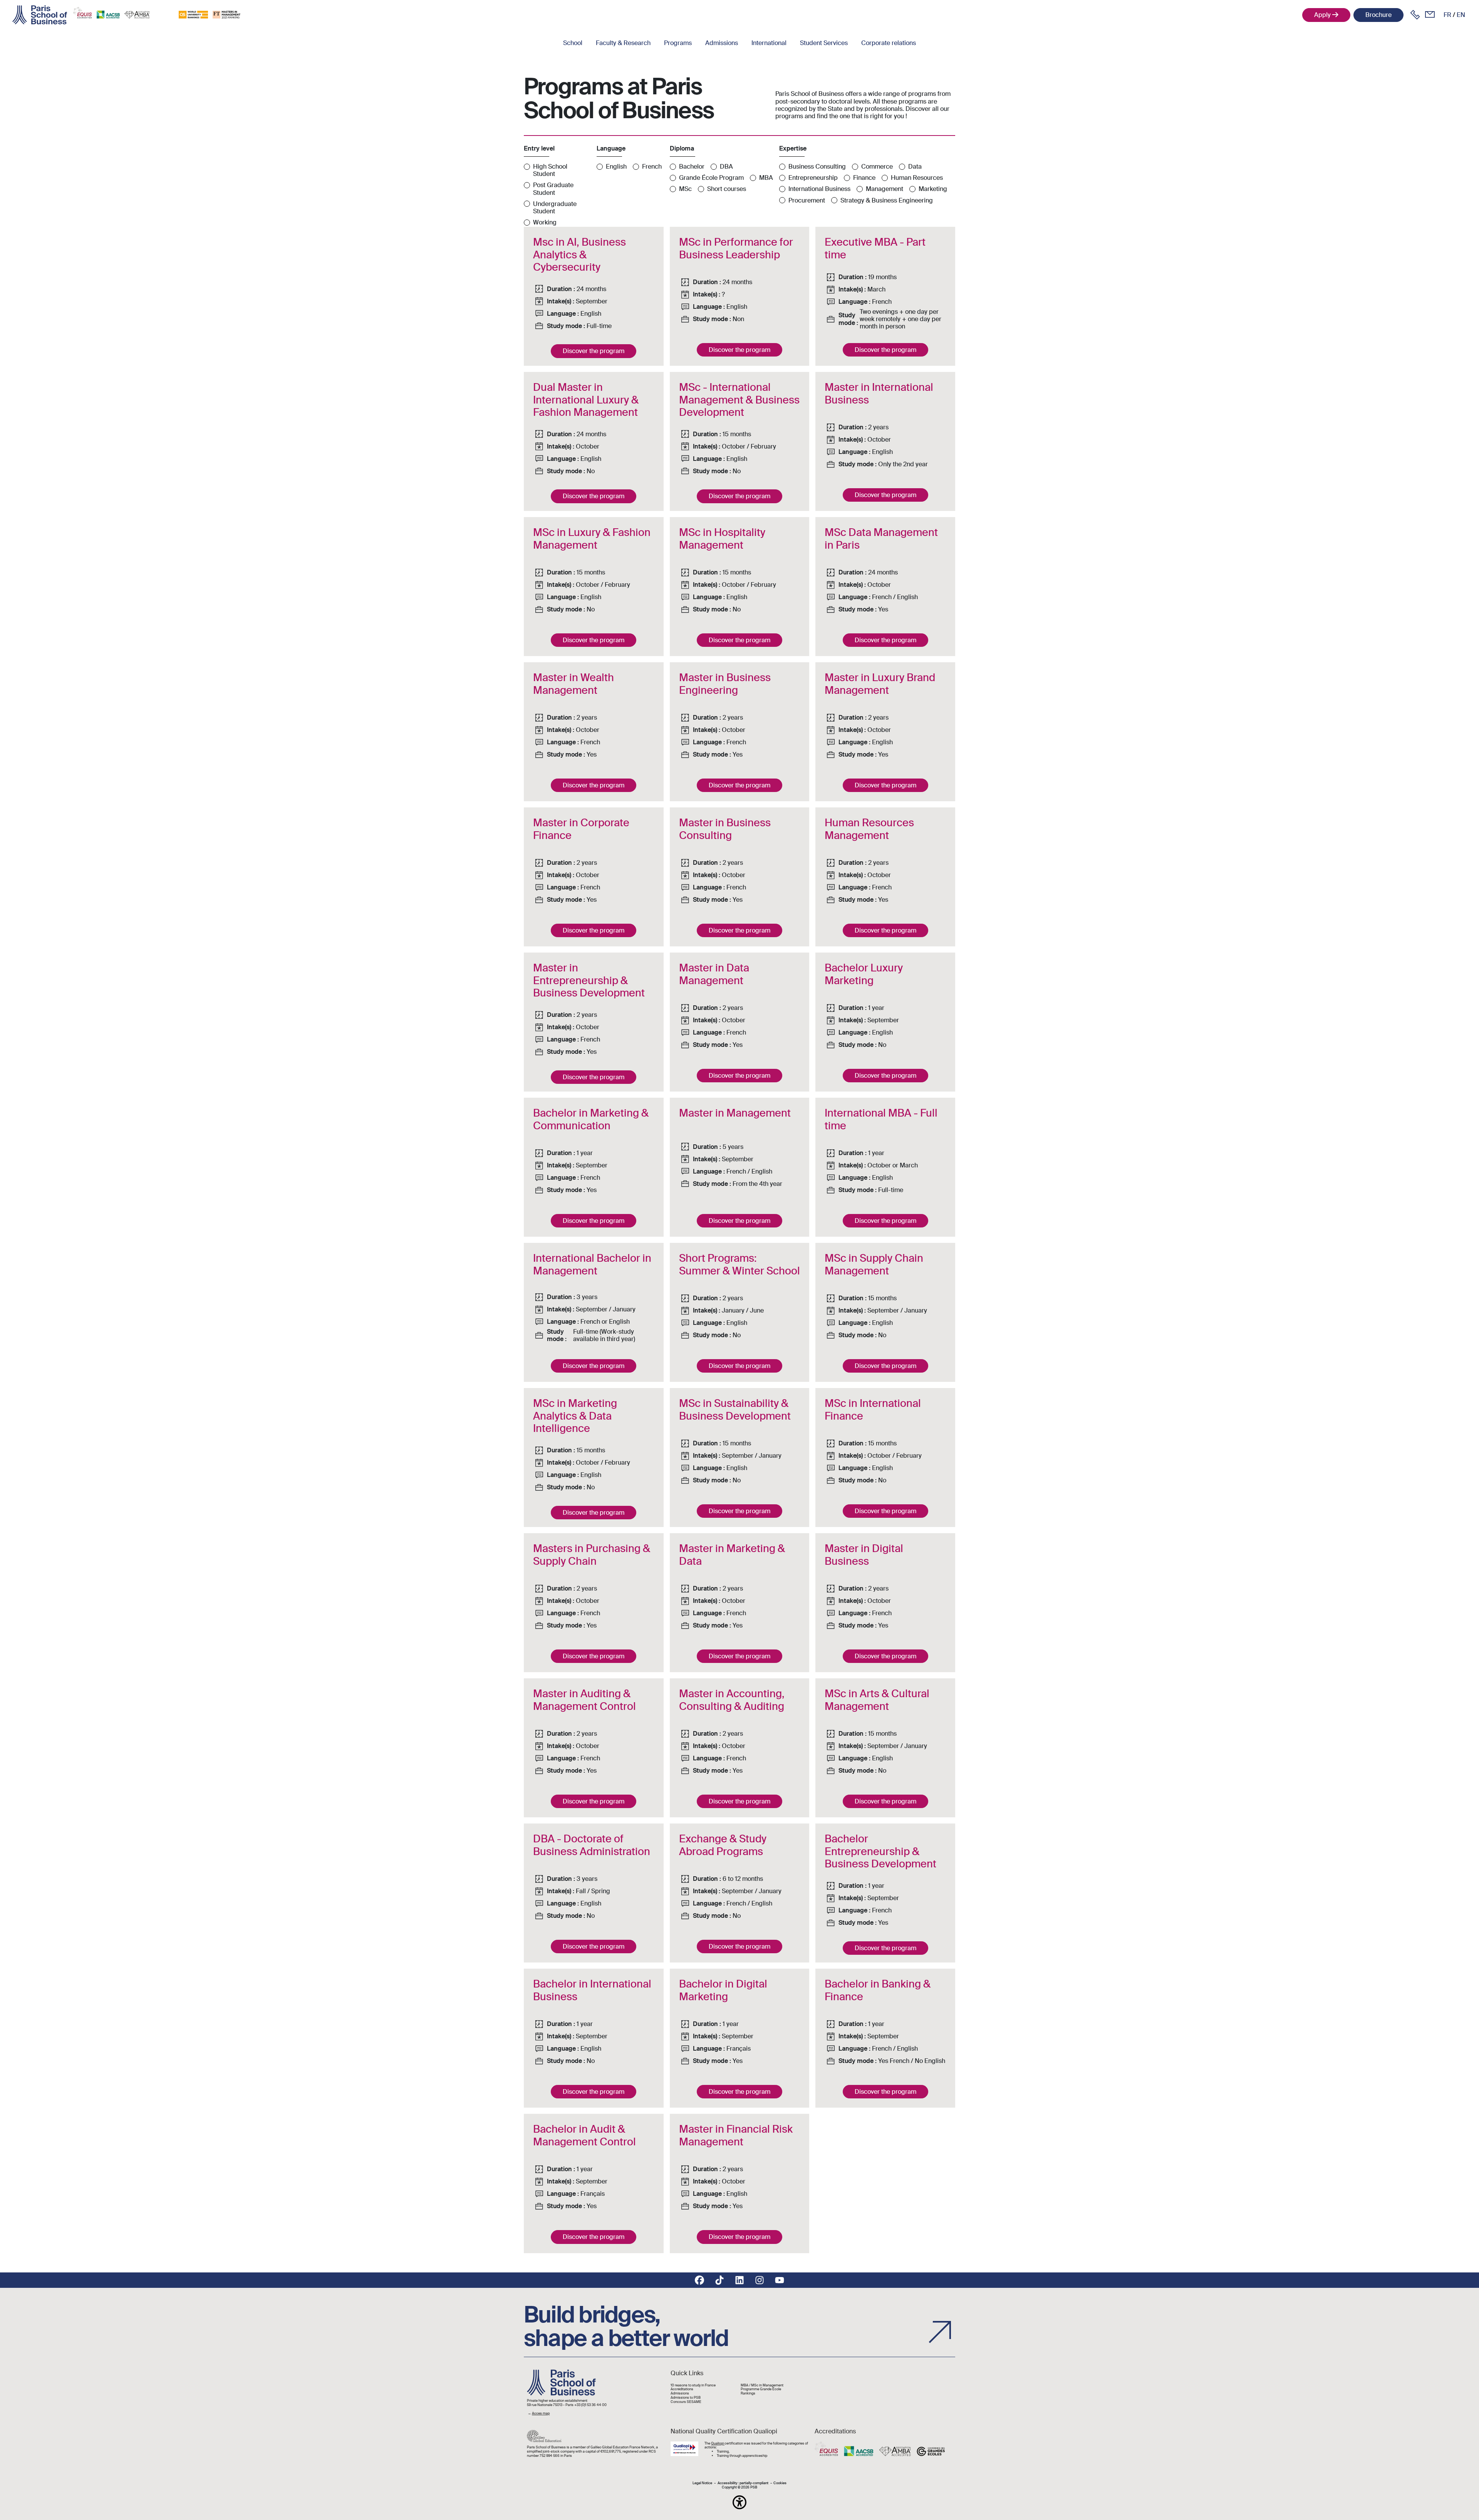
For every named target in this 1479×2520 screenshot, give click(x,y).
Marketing (933, 189)
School (573, 43)
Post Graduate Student (553, 189)
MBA (766, 178)
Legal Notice (702, 2483)
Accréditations (682, 2389)
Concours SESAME (686, 2402)
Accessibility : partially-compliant (743, 2483)
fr (1447, 15)
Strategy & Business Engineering (887, 200)
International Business (819, 189)
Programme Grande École (761, 2389)
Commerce (877, 167)
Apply (1322, 15)
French (652, 167)
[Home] (40, 15)
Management (885, 189)
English (616, 167)
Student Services (824, 43)
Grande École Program (711, 178)
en (1461, 15)
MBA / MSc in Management (762, 2385)
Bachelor (692, 167)
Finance (864, 178)
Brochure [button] (1378, 15)
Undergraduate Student (555, 208)
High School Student (550, 170)
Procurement (807, 200)
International (769, 43)
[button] (739, 2502)
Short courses (727, 189)
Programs (678, 43)
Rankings (748, 2394)
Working (545, 222)
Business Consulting (817, 167)
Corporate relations (889, 43)
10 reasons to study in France (693, 2385)
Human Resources (917, 178)
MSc (685, 189)
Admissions (722, 43)
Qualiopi (718, 2443)
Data (915, 167)
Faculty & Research (623, 43)
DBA (726, 167)
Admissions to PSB (686, 2398)
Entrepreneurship (813, 178)
